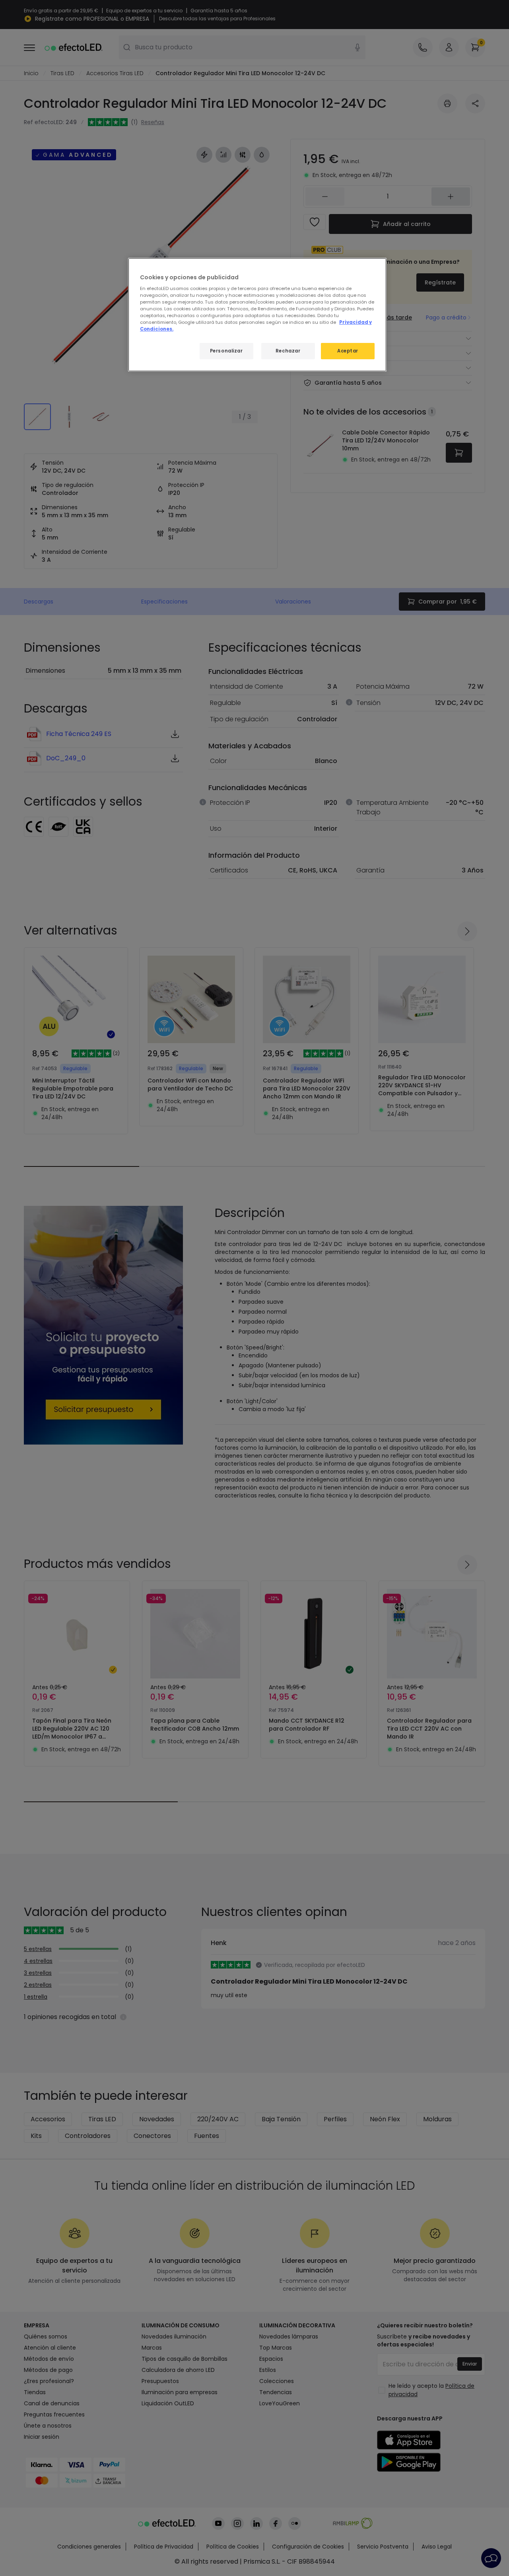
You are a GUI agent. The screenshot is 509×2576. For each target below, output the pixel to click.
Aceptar (348, 351)
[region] (257, 315)
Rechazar (288, 351)
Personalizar (226, 351)
